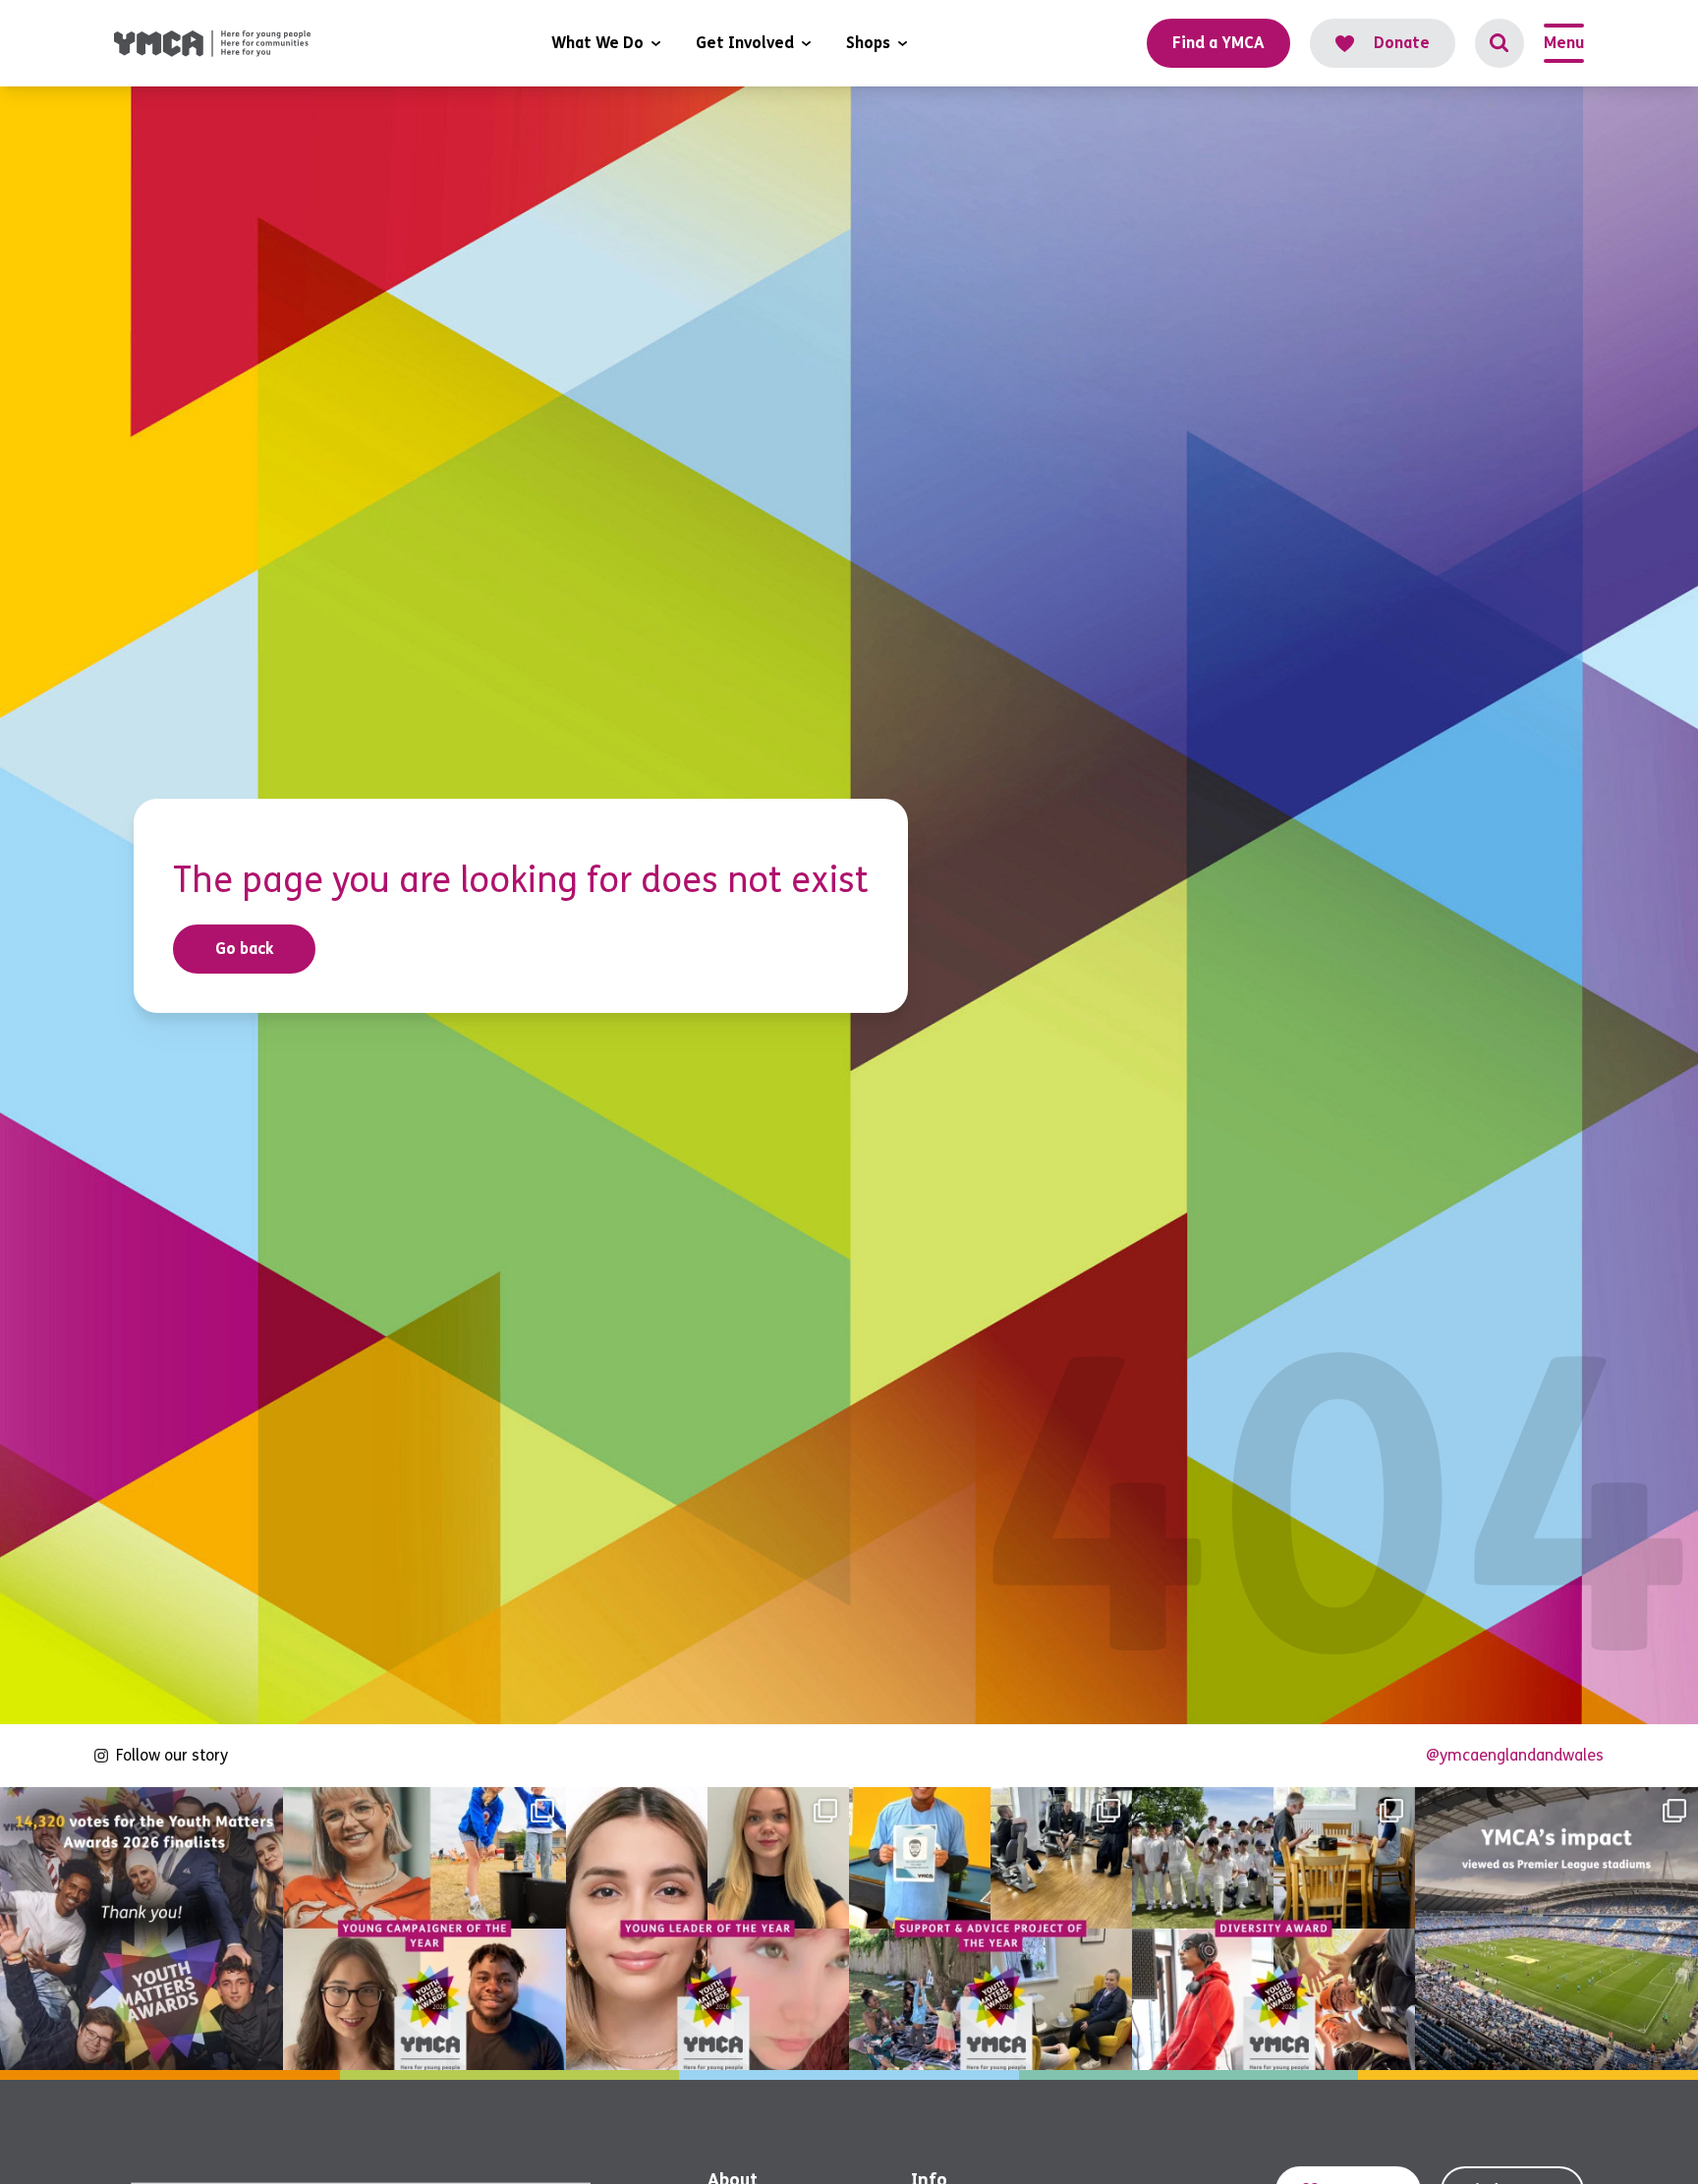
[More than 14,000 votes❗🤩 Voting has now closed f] (141, 1929)
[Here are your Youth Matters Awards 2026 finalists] (990, 1929)
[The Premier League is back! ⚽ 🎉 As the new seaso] (1556, 1929)
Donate (1402, 43)
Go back (245, 949)
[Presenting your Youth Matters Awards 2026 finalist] (1273, 1929)
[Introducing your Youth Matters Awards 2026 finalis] (424, 1929)
